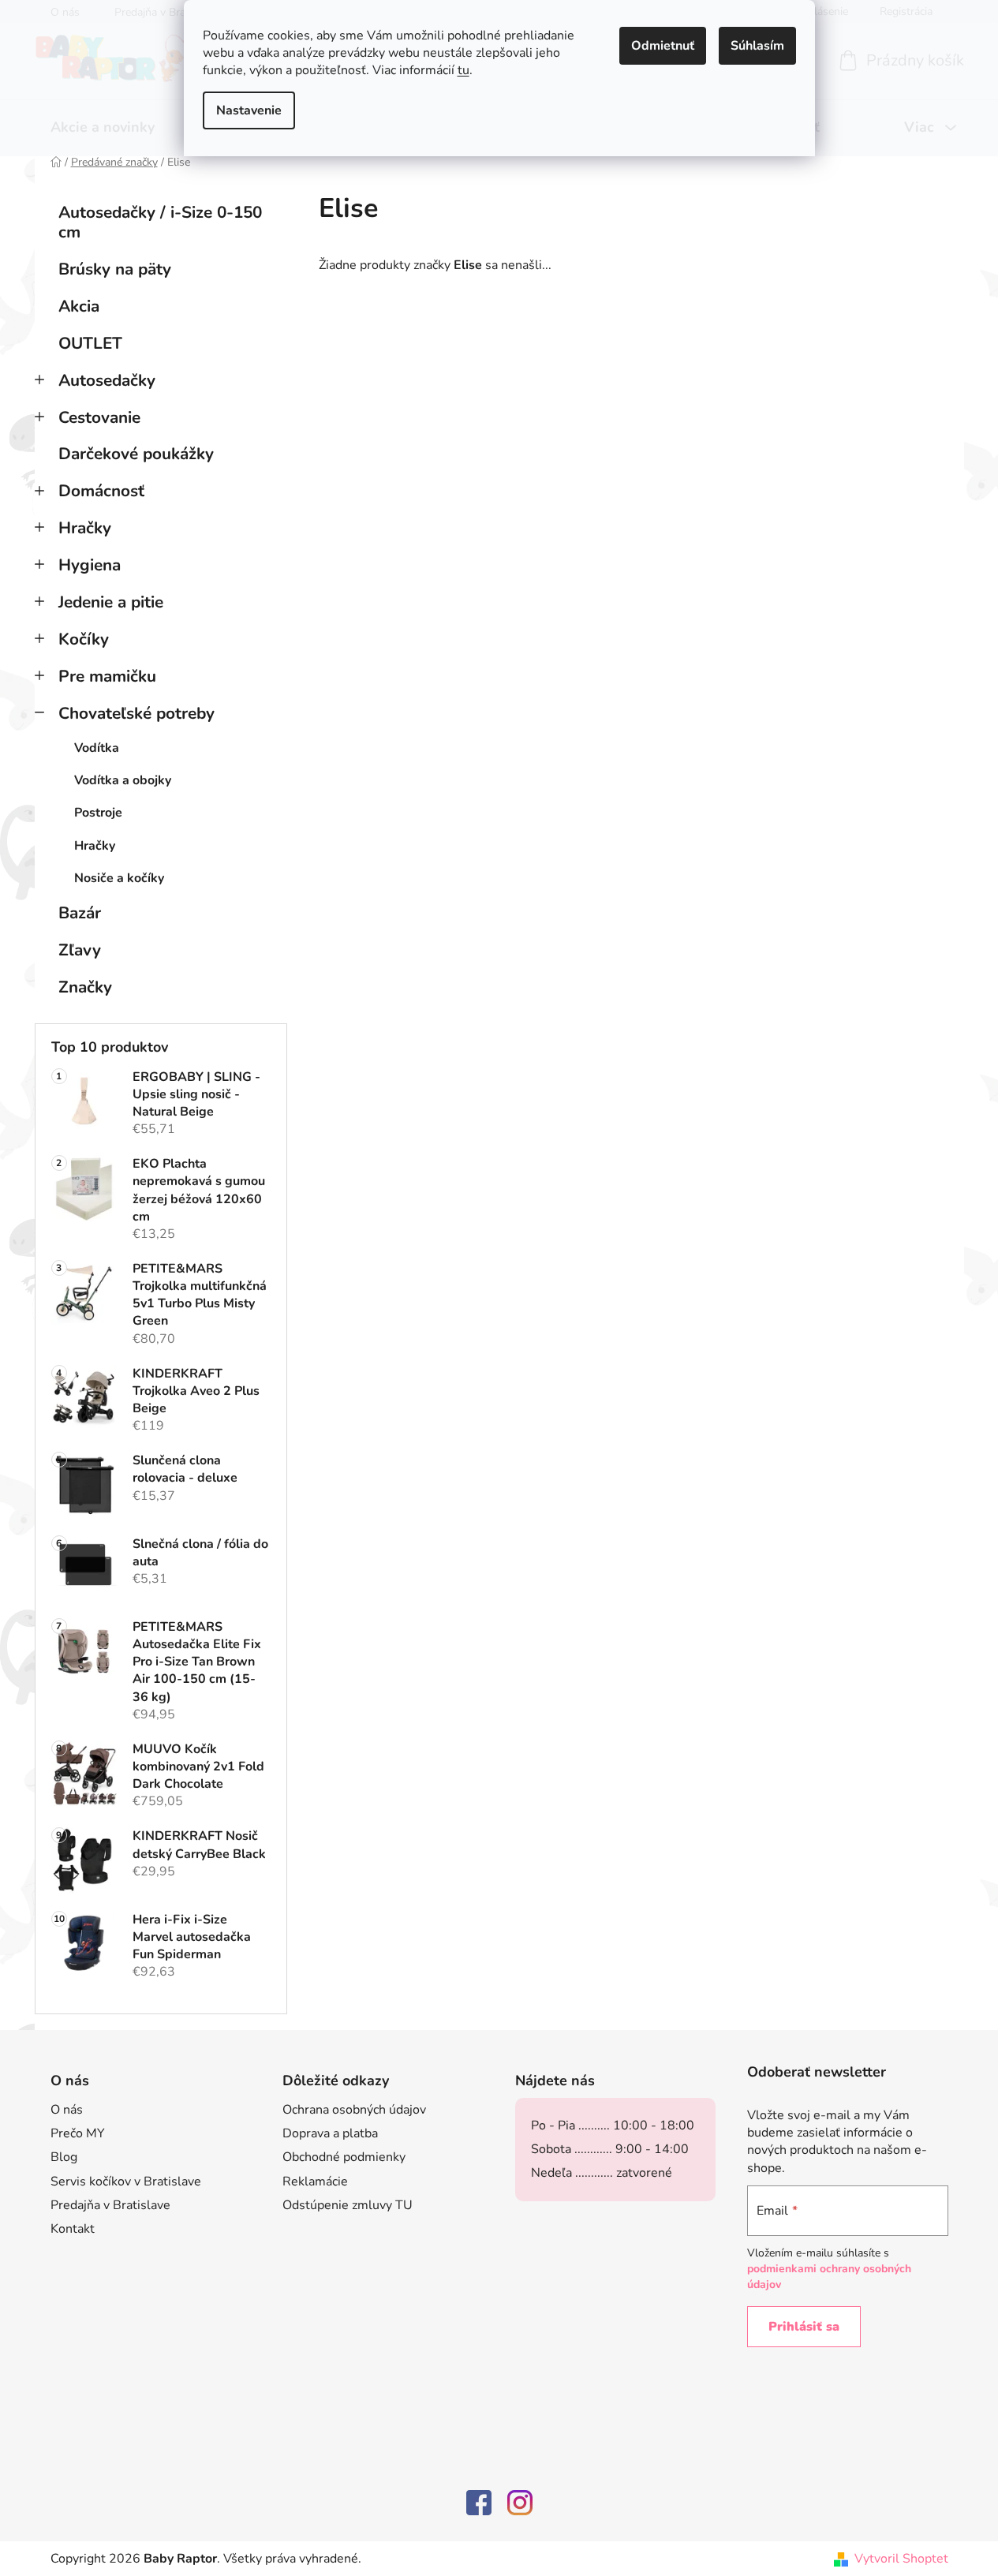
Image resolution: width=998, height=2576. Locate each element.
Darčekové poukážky (136, 454)
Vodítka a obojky (123, 780)
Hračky (85, 528)
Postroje (98, 813)
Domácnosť (101, 491)
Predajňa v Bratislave (110, 2205)
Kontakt (73, 2229)
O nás (67, 2110)
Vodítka (97, 748)
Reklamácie (315, 2182)
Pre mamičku (107, 676)
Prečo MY (78, 2133)
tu (463, 70)
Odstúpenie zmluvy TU (348, 2205)
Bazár (80, 913)
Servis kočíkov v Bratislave (126, 2182)
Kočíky (84, 639)
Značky (85, 987)
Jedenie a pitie (111, 602)
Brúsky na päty (115, 269)
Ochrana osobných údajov (354, 2110)
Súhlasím (757, 46)
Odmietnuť (663, 46)
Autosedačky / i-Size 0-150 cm (160, 222)
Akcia (79, 306)
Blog (64, 2157)
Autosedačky (107, 380)
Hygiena (90, 565)
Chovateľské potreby (136, 713)
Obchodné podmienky (344, 2157)
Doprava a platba (330, 2133)
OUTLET (90, 343)
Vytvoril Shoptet (901, 2559)
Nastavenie (249, 110)
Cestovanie (99, 417)
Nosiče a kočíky (119, 878)
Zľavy (80, 950)
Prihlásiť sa (804, 2327)
